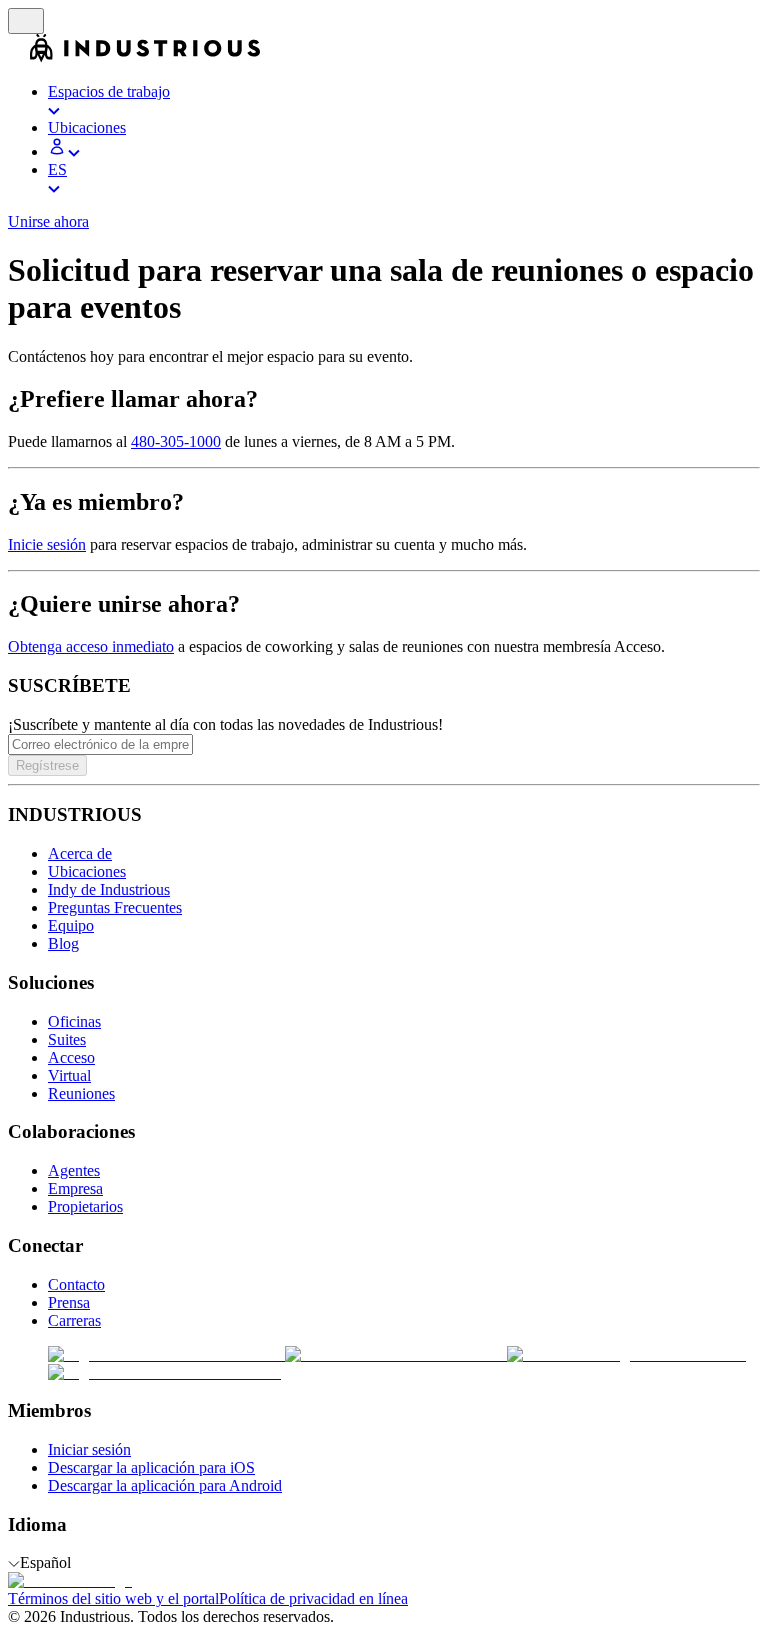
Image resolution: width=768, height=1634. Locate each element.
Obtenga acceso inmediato (91, 646)
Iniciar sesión (89, 1449)
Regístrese (47, 765)
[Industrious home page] (19, 57)
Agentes (74, 1170)
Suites (67, 1039)
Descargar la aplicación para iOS (151, 1467)
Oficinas (74, 1021)
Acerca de (80, 853)
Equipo (71, 925)
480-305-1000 (176, 441)
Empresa (75, 1188)
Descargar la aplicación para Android (165, 1485)
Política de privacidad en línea (313, 1598)
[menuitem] (404, 101)
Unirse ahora (48, 221)
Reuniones (81, 1093)
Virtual (69, 1075)
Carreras (74, 1320)
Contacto (76, 1284)
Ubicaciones (87, 871)
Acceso (71, 1057)
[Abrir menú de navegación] (26, 21)
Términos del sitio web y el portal (113, 1598)
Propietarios (85, 1206)
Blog (63, 943)
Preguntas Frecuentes (115, 907)
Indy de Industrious (109, 889)
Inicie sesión (47, 544)
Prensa (69, 1302)
